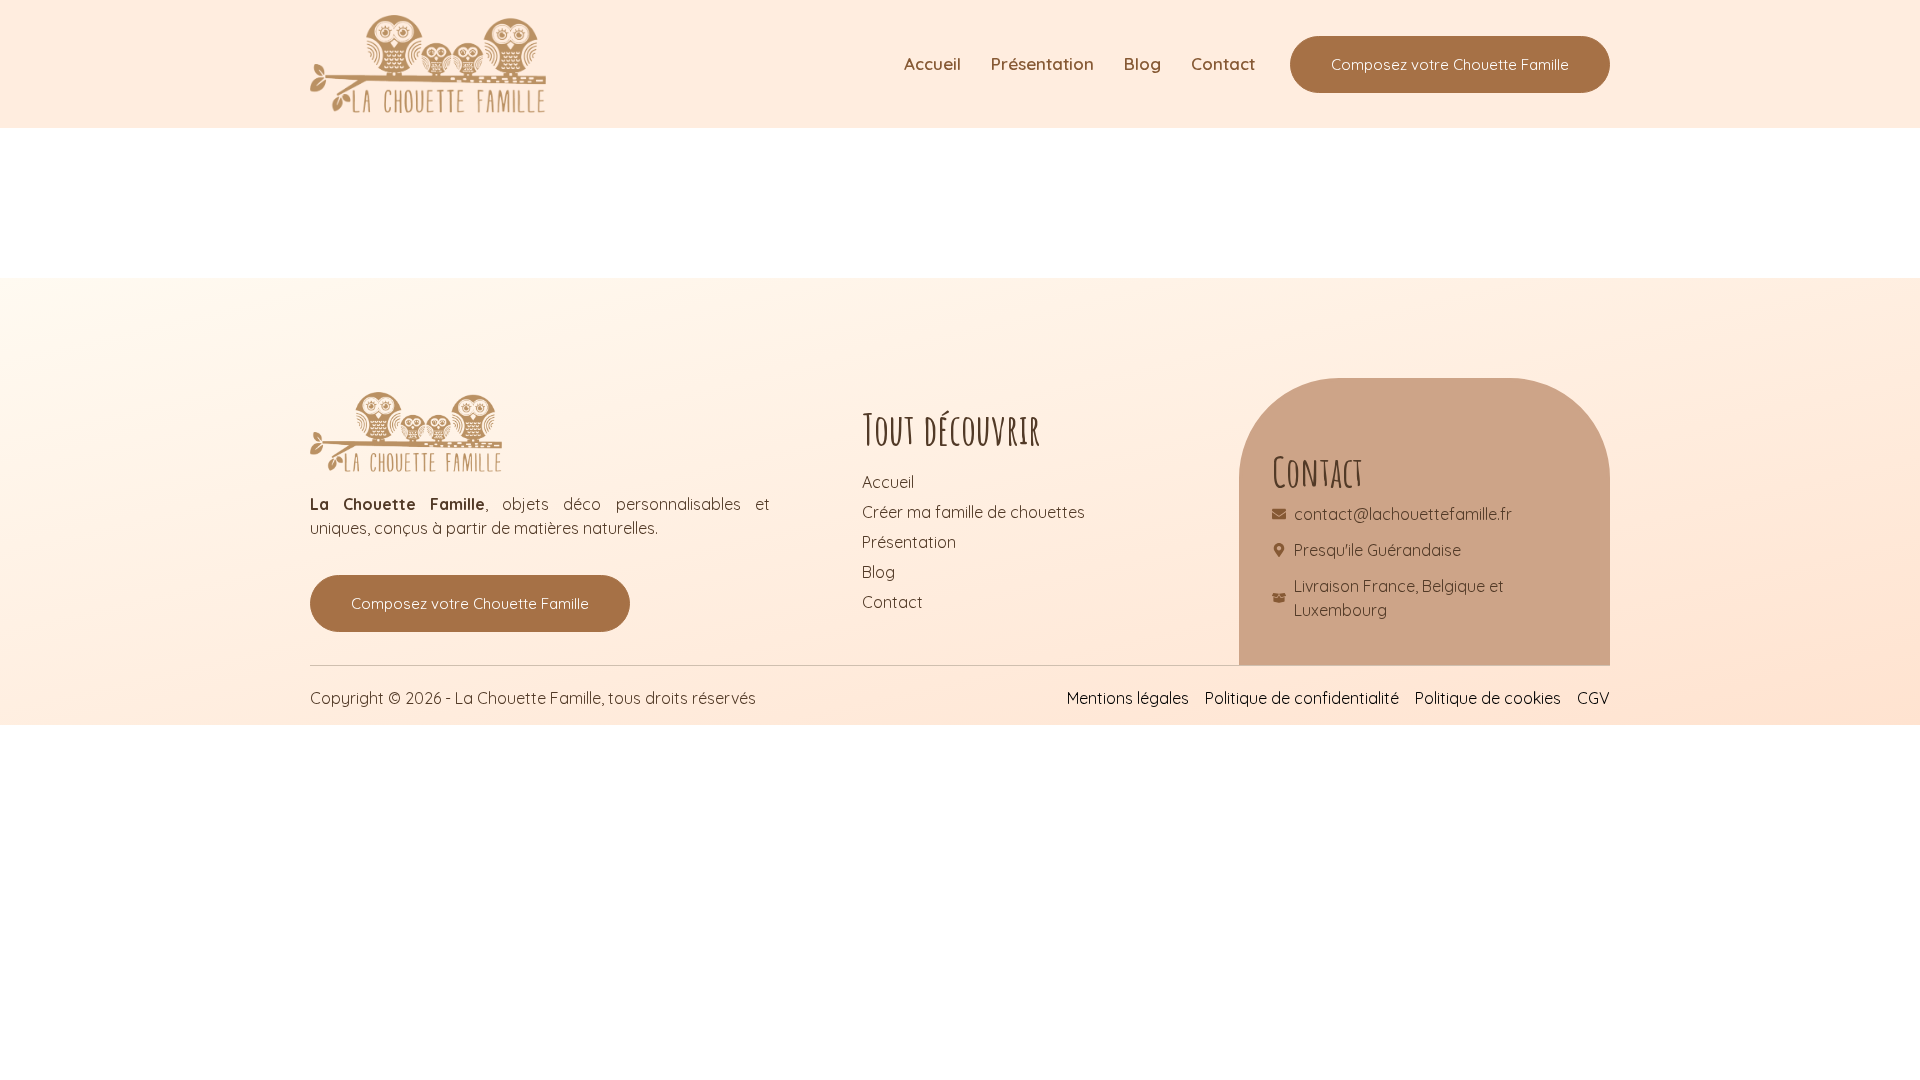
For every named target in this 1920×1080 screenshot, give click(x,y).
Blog (1142, 63)
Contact (1223, 63)
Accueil (932, 63)
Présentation (1042, 63)
